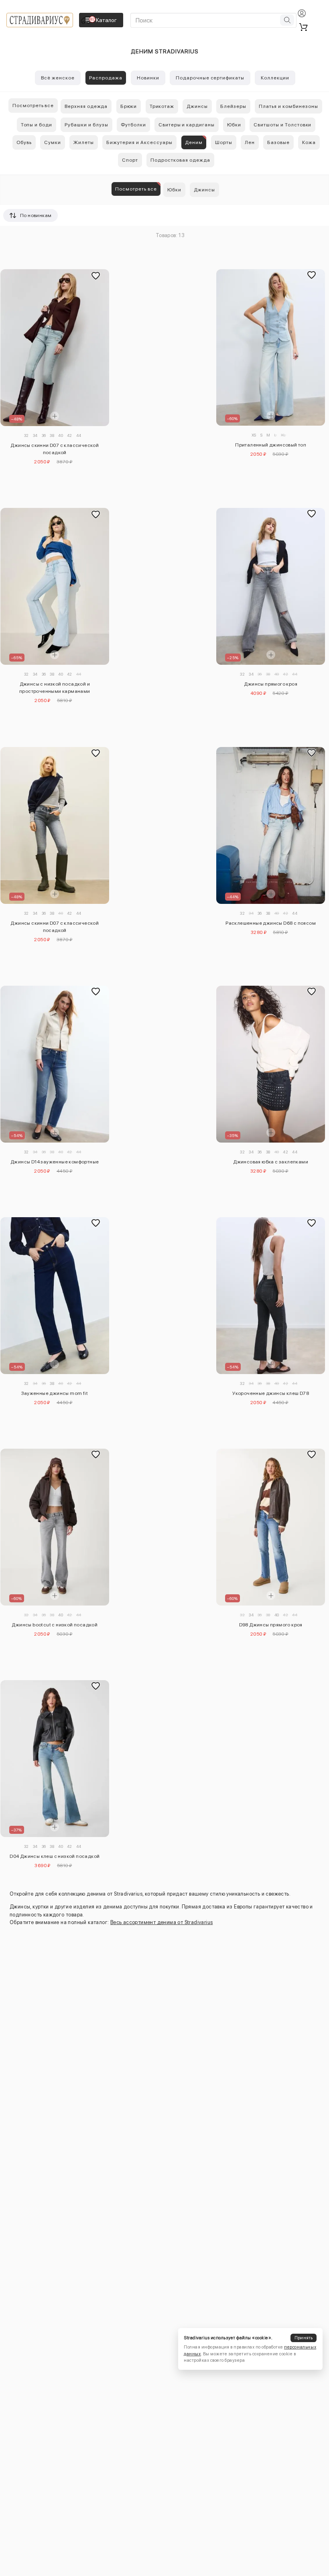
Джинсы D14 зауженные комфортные (55, 1162)
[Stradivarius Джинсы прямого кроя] (271, 586)
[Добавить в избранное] (95, 276)
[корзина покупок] (303, 27)
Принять (304, 2338)
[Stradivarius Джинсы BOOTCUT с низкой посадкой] (55, 1527)
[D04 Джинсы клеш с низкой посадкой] (55, 1759)
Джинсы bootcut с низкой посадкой (55, 1625)
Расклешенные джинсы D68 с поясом (271, 923)
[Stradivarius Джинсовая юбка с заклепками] (271, 1064)
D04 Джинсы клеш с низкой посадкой (55, 1856)
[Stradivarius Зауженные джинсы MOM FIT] (55, 1296)
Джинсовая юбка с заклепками (271, 1162)
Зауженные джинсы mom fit (55, 1393)
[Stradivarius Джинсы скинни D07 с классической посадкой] (55, 348)
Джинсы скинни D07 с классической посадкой (55, 449)
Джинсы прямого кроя (271, 684)
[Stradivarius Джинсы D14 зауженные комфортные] (55, 1064)
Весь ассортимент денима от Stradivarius (162, 1922)
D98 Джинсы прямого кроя (271, 1625)
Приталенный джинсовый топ (271, 445)
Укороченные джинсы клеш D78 (271, 1393)
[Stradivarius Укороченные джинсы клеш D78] (271, 1296)
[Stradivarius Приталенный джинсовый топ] (271, 347)
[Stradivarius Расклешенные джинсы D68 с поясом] (271, 825)
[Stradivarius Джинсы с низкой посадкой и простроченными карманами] (55, 586)
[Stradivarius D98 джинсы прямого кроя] (271, 1527)
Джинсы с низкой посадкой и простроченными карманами (55, 688)
